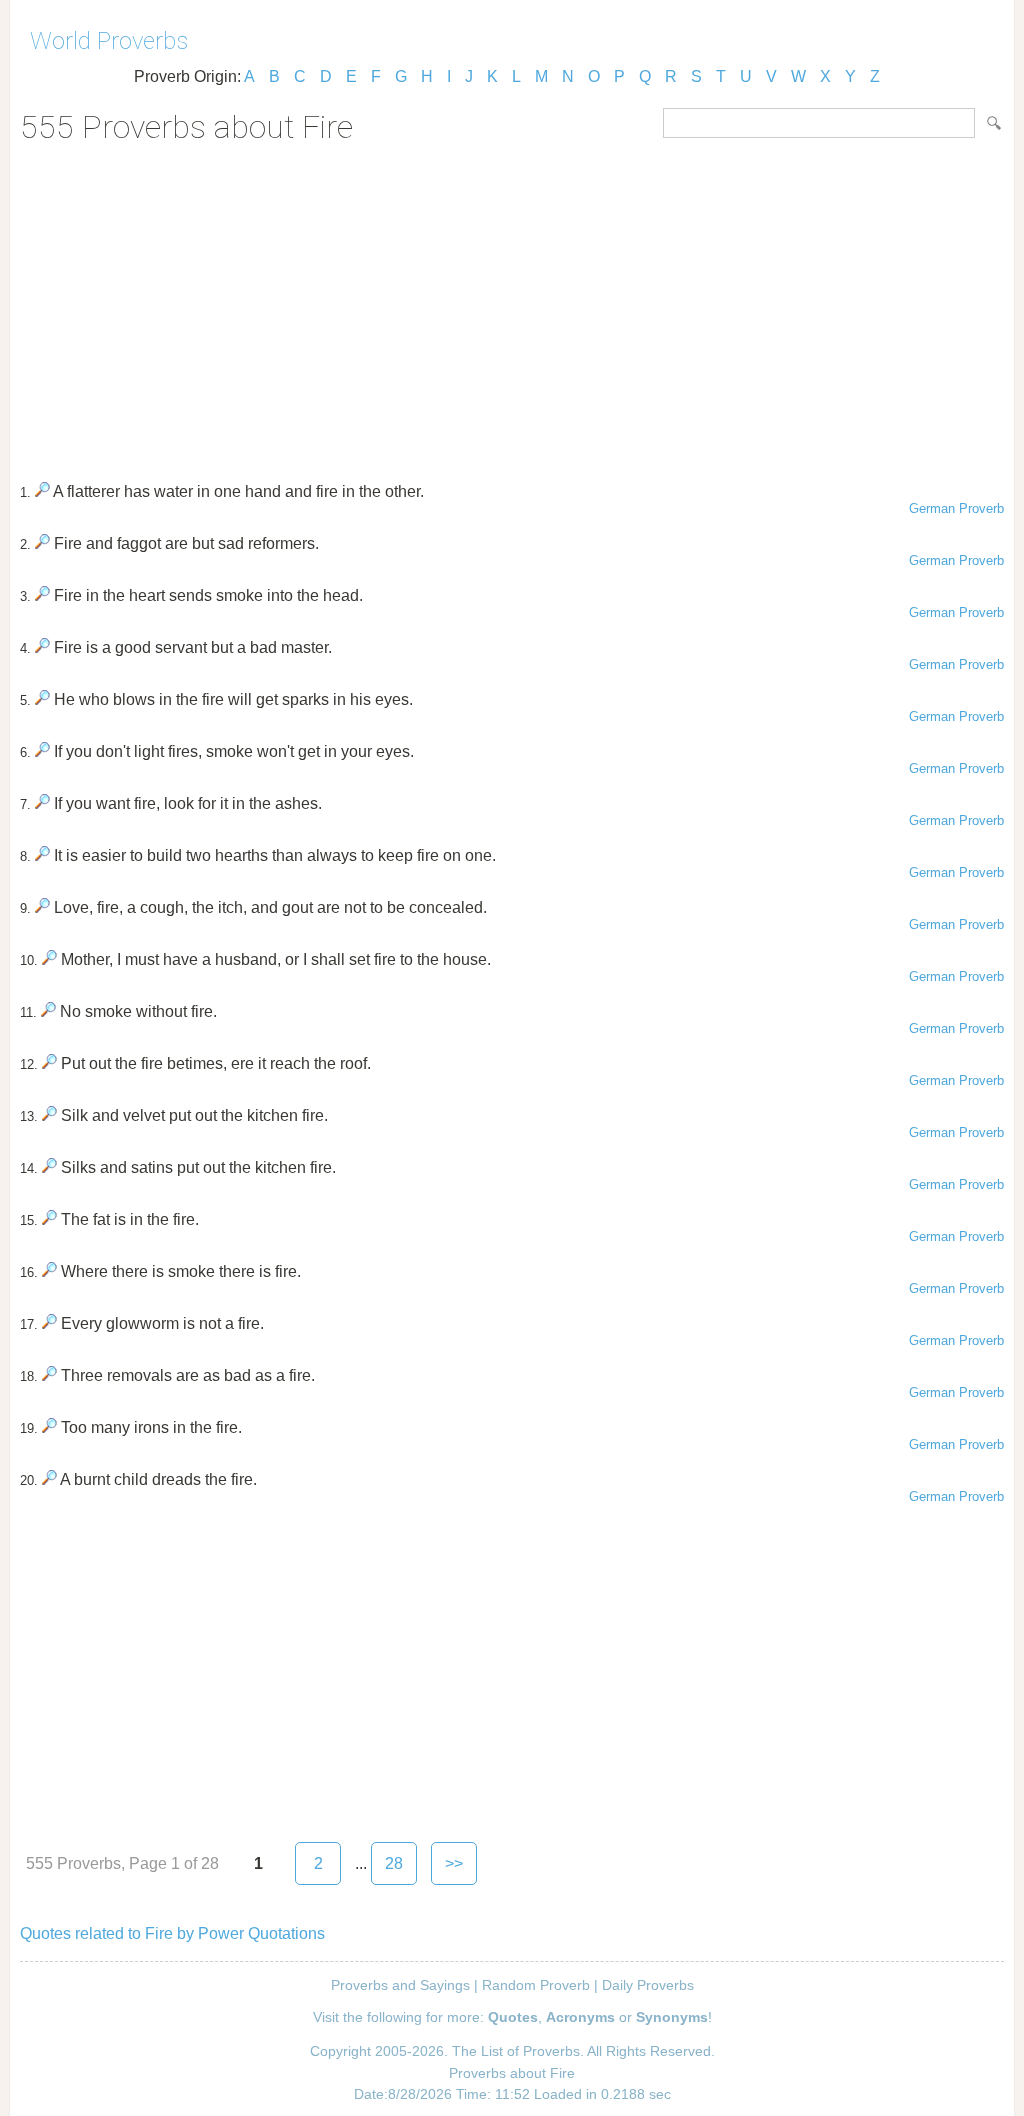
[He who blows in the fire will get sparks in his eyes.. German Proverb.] (42, 699)
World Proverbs (109, 41)
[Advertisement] (512, 306)
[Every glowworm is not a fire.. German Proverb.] (49, 1323)
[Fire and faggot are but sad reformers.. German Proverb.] (42, 543)
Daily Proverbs (648, 1985)
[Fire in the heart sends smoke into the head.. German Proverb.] (42, 595)
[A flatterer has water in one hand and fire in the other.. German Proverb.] (42, 491)
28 (394, 1863)
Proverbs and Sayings (400, 1985)
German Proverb (956, 508)
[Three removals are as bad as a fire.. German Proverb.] (49, 1375)
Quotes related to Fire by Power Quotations (172, 1933)
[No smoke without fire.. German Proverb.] (48, 1011)
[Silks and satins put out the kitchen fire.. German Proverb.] (49, 1167)
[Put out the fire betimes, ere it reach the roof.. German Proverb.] (49, 1063)
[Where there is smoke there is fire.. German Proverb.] (49, 1271)
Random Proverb (536, 1985)
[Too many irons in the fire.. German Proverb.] (49, 1427)
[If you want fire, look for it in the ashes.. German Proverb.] (42, 803)
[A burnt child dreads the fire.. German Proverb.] (49, 1479)
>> (454, 1863)
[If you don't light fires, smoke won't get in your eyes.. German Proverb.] (42, 751)
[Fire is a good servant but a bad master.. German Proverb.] (42, 647)
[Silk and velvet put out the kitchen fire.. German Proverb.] (49, 1115)
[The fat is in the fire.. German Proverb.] (49, 1219)
